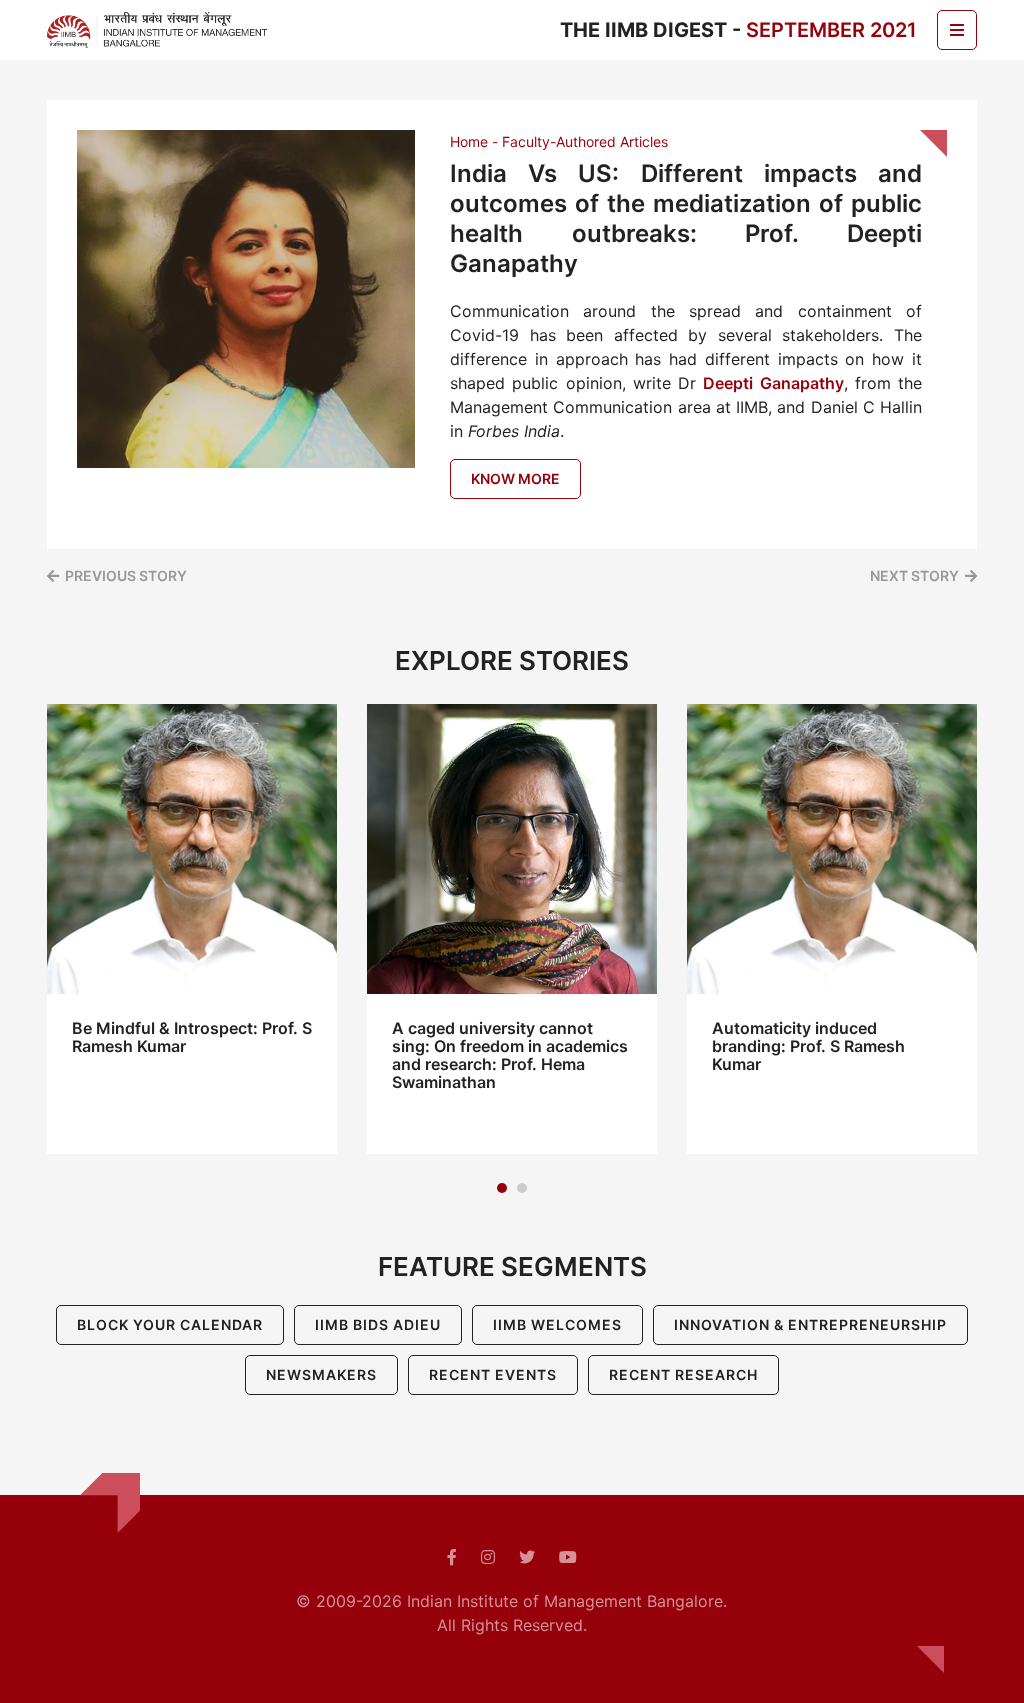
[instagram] (488, 1557)
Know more (515, 478)
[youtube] (568, 1557)
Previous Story (126, 575)
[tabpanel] (192, 929)
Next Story (914, 575)
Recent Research (683, 1374)
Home (469, 141)
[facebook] (452, 1557)
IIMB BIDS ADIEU (378, 1324)
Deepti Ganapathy (773, 383)
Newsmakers (321, 1374)
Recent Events (493, 1374)
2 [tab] (522, 1188)
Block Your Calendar (170, 1324)
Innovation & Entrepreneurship (810, 1324)
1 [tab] (502, 1188)
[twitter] (527, 1557)
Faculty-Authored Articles (585, 141)
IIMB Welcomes (557, 1324)
